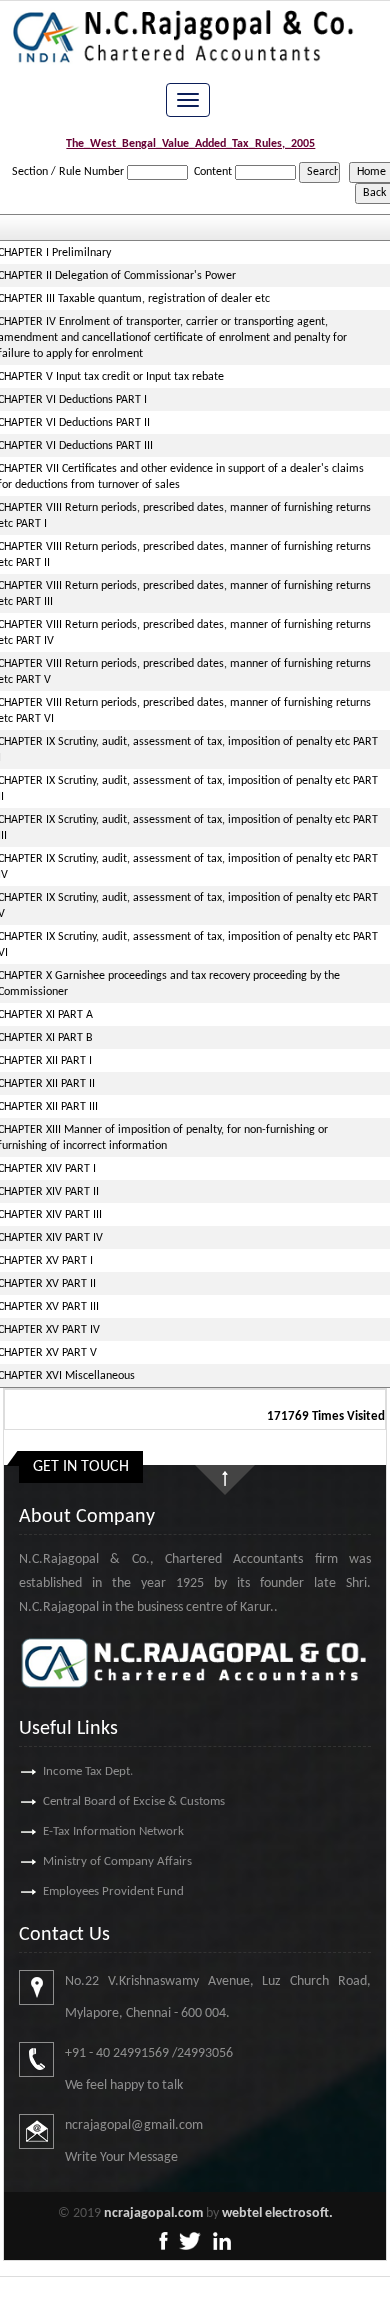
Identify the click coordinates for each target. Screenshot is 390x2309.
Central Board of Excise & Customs (134, 1801)
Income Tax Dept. (88, 1771)
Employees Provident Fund (113, 1891)
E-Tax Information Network (113, 1831)
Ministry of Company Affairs (117, 1861)
